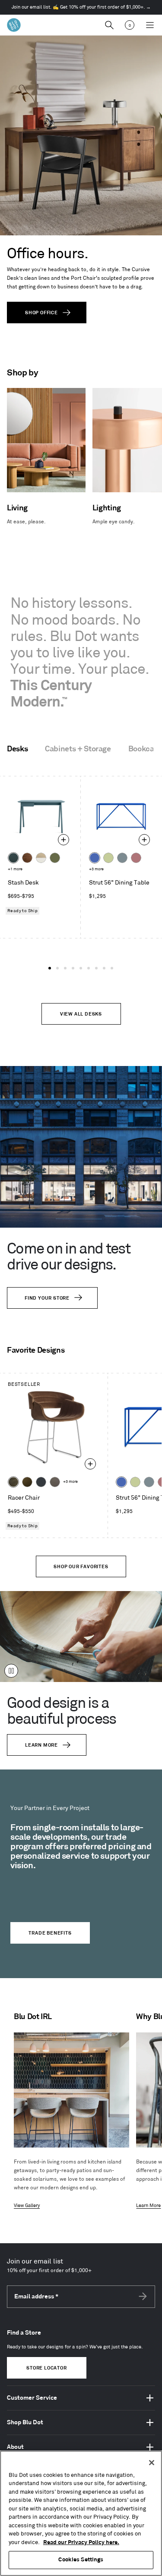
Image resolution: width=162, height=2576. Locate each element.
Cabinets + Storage (78, 749)
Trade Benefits (50, 1933)
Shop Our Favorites (81, 1567)
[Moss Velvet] (27, 1482)
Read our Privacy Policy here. (81, 2542)
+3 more (96, 869)
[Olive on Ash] (55, 858)
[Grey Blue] (122, 858)
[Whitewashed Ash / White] (41, 858)
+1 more (15, 869)
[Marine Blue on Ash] (13, 858)
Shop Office (41, 313)
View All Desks (81, 1014)
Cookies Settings (81, 2560)
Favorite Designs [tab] (36, 1351)
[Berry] (136, 858)
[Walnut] (27, 858)
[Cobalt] (95, 858)
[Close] (152, 2463)
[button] (50, 968)
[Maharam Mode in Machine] (41, 1482)
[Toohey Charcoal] (55, 1482)
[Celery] (108, 858)
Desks (17, 749)
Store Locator (46, 2368)
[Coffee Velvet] (13, 1482)
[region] (81, 2513)
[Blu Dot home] (14, 25)
